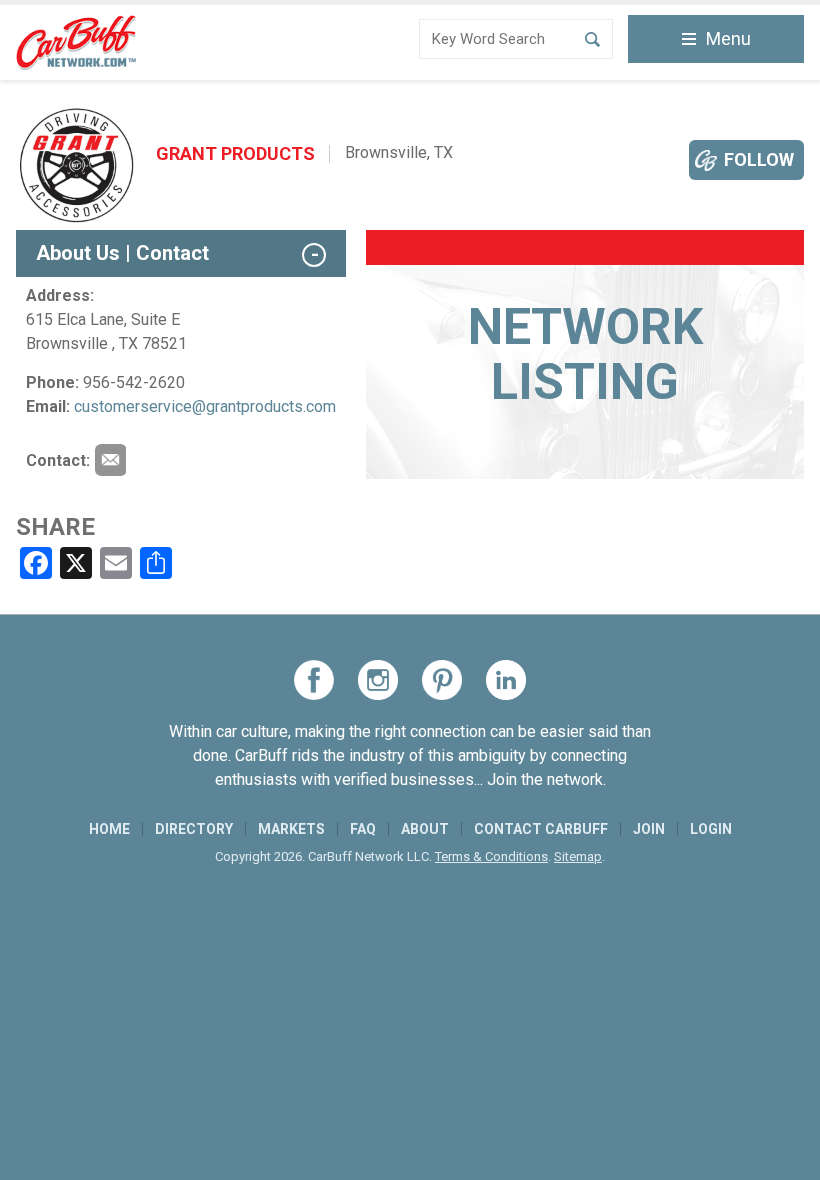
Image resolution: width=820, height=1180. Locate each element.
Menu (728, 38)
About (425, 829)
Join (649, 829)
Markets (291, 829)
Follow (759, 159)
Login (711, 829)
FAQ (363, 829)
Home (109, 829)
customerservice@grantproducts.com (205, 406)
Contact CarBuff (541, 829)
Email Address (110, 460)
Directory (194, 829)
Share (55, 527)
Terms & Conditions (491, 856)
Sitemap (578, 856)
